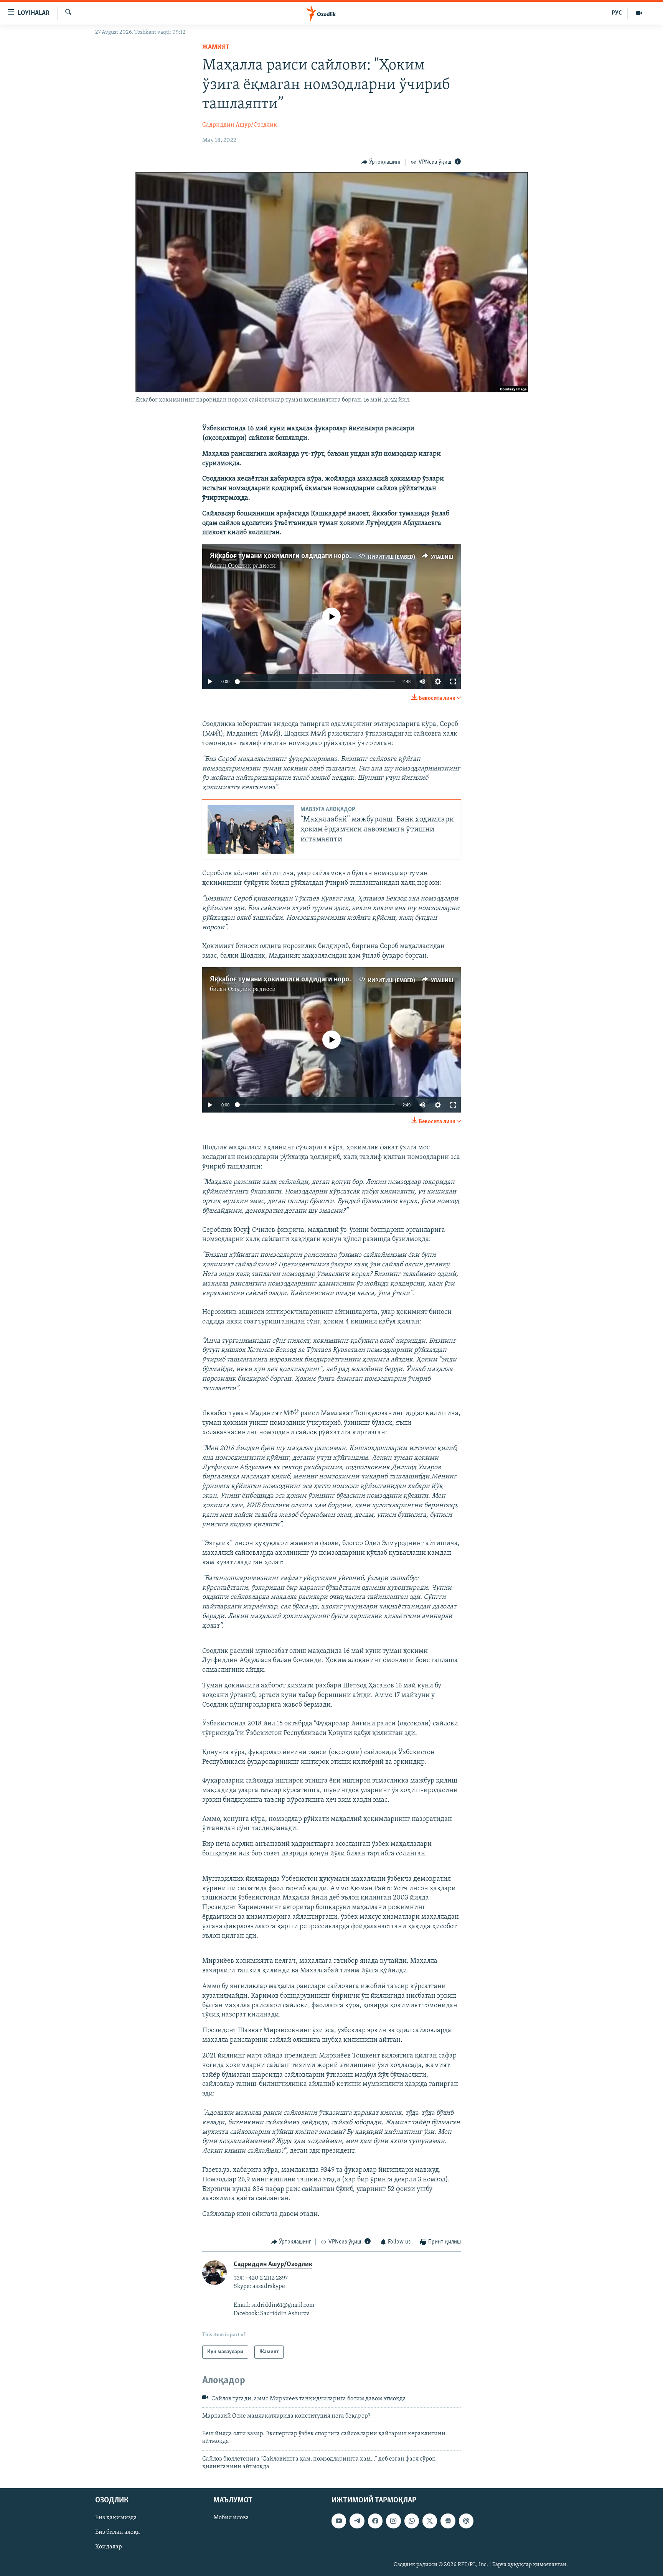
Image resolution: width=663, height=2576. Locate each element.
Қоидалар (109, 2547)
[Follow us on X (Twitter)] (430, 2521)
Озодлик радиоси (252, 566)
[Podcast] (466, 2521)
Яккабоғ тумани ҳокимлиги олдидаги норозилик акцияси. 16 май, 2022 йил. (333, 556)
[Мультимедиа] (639, 13)
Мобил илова (231, 2518)
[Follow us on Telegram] (357, 2521)
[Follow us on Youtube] (339, 2521)
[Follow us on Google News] (448, 2521)
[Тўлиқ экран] (453, 681)
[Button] (382, 162)
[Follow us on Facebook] (375, 2521)
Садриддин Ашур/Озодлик (240, 125)
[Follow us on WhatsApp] (412, 2521)
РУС (617, 13)
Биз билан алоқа (118, 2533)
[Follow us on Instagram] (393, 2521)
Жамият (216, 48)
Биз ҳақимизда (116, 2518)
